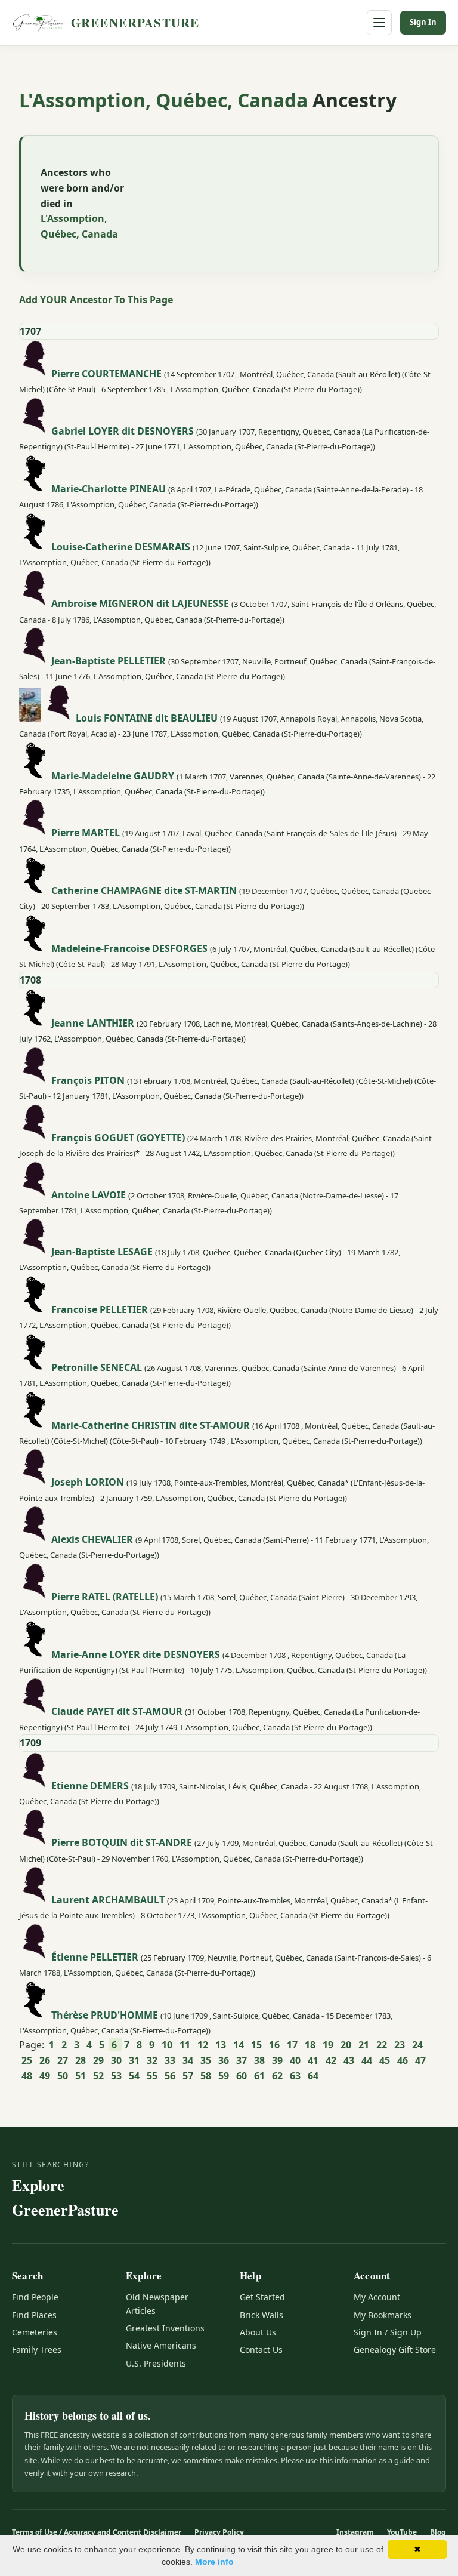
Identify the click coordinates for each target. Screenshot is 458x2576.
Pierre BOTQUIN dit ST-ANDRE (122, 1842)
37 (242, 2060)
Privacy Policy (219, 2532)
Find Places (34, 2315)
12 (203, 2045)
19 (328, 2045)
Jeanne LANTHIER (93, 1023)
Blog (438, 2532)
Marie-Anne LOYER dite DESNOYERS (136, 1654)
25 (27, 2060)
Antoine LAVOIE (89, 1194)
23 (400, 2045)
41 (313, 2060)
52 (98, 2076)
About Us (258, 2332)
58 (206, 2076)
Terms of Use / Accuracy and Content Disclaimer (97, 2532)
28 (81, 2060)
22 (382, 2045)
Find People (35, 2297)
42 (331, 2060)
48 (27, 2076)
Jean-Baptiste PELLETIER (109, 661)
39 (277, 2060)
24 (417, 2045)
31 (134, 2060)
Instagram (355, 2532)
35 (206, 2060)
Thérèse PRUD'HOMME (105, 2014)
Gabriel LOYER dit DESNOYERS (123, 431)
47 (420, 2060)
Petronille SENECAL (97, 1367)
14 (239, 2045)
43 (349, 2060)
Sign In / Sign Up (388, 2332)
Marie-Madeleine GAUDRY (113, 775)
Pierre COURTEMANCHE (106, 374)
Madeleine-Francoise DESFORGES (129, 948)
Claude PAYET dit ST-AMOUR (117, 1711)
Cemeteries (35, 2332)
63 (295, 2076)
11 (185, 2045)
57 (188, 2076)
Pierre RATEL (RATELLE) (105, 1596)
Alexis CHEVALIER (92, 1539)
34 (188, 2060)
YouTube (402, 2532)
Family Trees (37, 2349)
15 (256, 2045)
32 (152, 2060)
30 (116, 2060)
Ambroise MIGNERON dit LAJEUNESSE (140, 603)
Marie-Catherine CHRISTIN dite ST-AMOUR (151, 1425)
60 (242, 2076)
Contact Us (261, 2349)
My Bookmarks (383, 2315)
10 (167, 2045)
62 (277, 2076)
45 (385, 2060)
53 (116, 2076)
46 (403, 2060)
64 (313, 2076)
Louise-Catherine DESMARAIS (121, 546)
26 (45, 2060)
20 (346, 2045)
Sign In (423, 22)
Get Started (262, 2297)
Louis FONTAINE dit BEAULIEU (147, 718)
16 (274, 2045)
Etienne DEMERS (90, 1785)
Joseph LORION (88, 1482)
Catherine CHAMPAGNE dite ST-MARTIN (144, 890)
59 (224, 2076)
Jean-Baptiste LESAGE (102, 1252)
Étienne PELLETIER (95, 1956)
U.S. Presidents (156, 2363)
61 (259, 2076)
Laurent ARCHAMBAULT (108, 1900)
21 (364, 2045)
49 (45, 2076)
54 (134, 2076)
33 (170, 2060)
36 (224, 2060)
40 (295, 2060)
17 (292, 2045)
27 (63, 2060)
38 (259, 2060)
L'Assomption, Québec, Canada (166, 100)
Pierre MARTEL (86, 833)
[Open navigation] (379, 23)
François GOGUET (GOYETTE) (118, 1137)
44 (367, 2060)
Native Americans (161, 2345)
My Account (377, 2297)
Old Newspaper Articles (157, 2304)
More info (214, 2562)
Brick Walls (262, 2315)
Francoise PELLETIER (100, 1309)
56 (170, 2076)
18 (310, 2045)
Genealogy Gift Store (395, 2349)
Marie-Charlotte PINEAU (109, 488)
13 (221, 2045)
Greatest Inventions (165, 2328)
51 (81, 2076)
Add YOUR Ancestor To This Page (96, 300)
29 (98, 2060)
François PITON (88, 1080)
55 (152, 2076)
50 (63, 2076)
